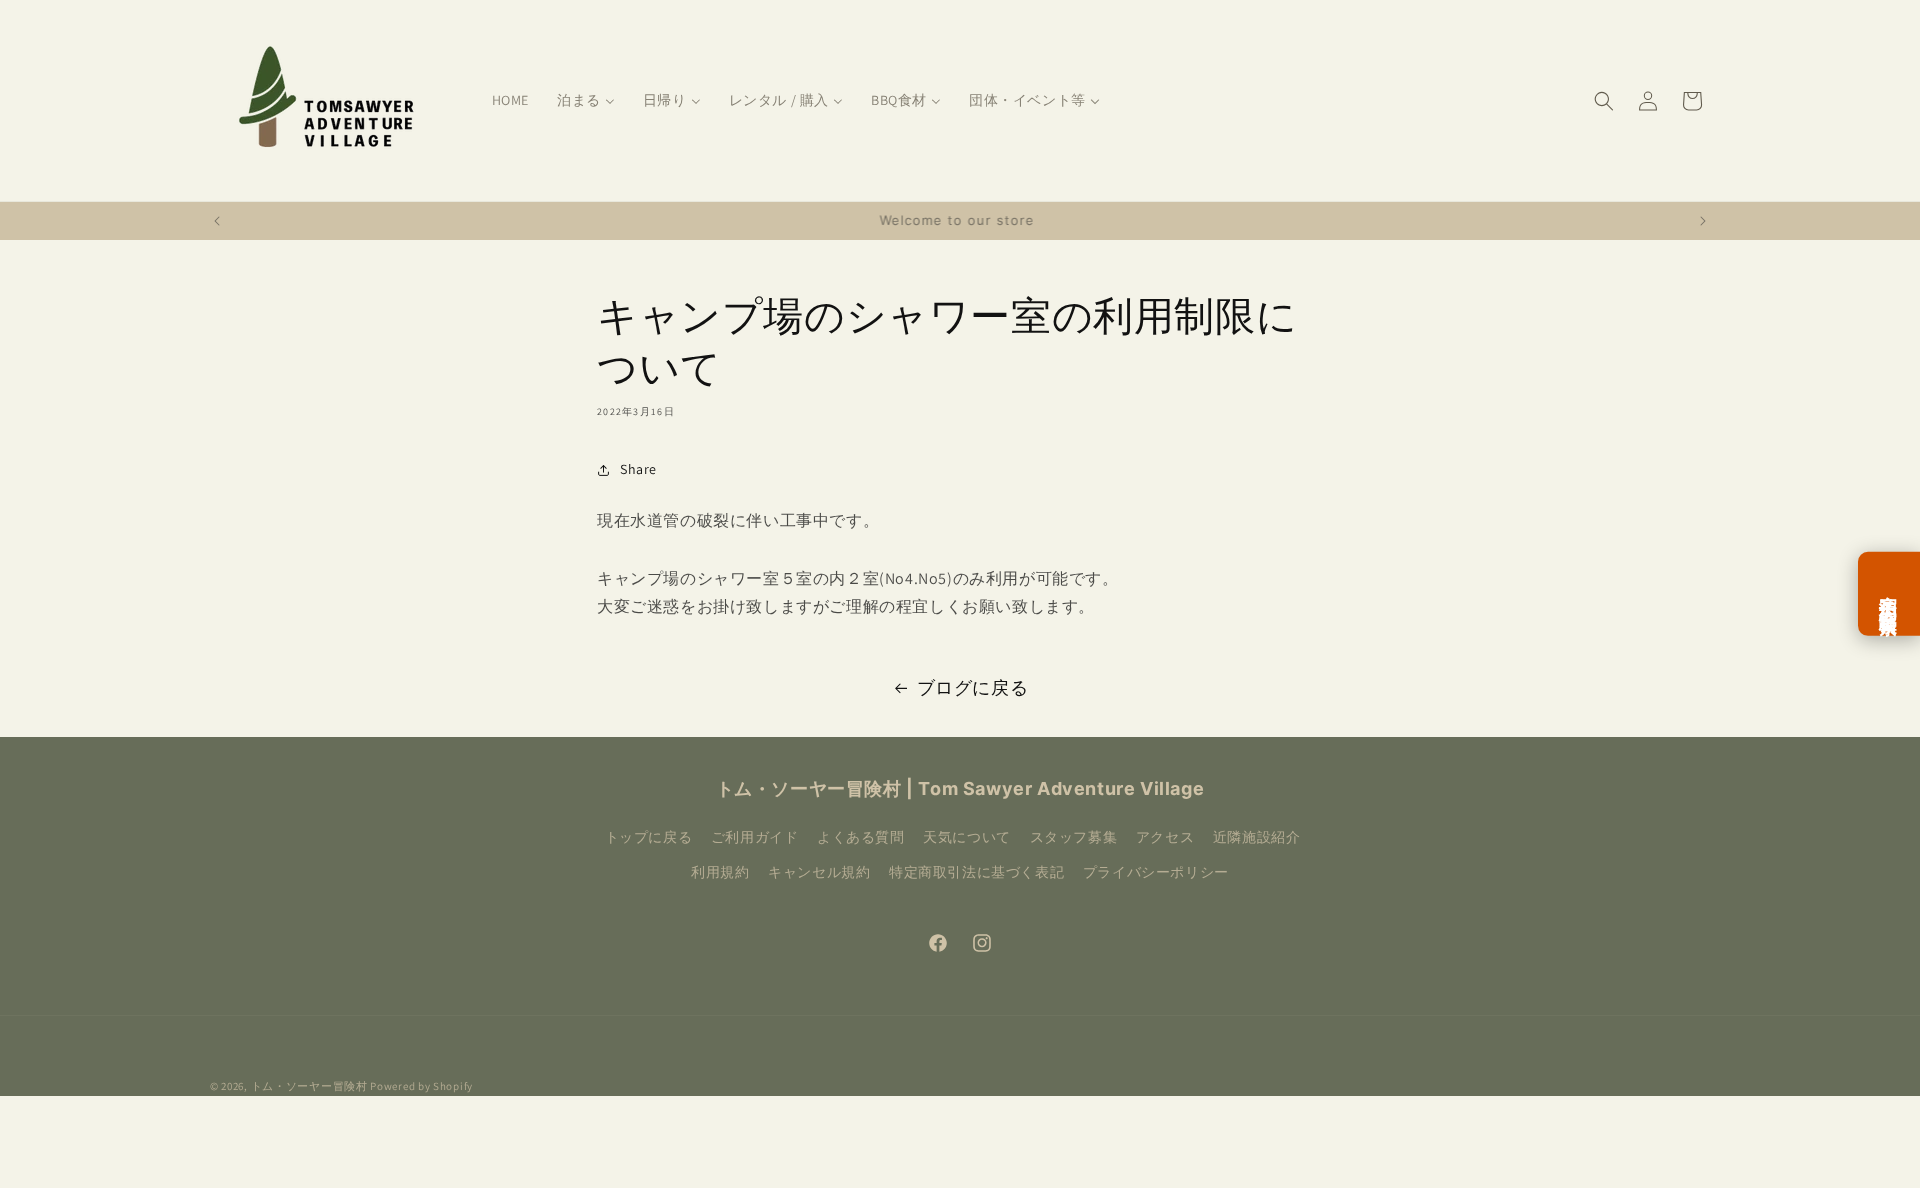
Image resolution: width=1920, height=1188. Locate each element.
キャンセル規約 (819, 872)
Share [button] (638, 469)
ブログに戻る (973, 687)
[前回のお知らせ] (217, 221)
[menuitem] (510, 100)
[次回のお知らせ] (1703, 221)
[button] (1604, 101)
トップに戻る (649, 837)
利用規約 (720, 872)
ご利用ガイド (755, 837)
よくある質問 (861, 837)
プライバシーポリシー (1156, 872)
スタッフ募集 (1074, 837)
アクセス (1165, 837)
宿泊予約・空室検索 (1889, 594)
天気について (967, 837)
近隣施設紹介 (1257, 837)
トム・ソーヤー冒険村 (309, 1086)
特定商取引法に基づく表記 (976, 872)
